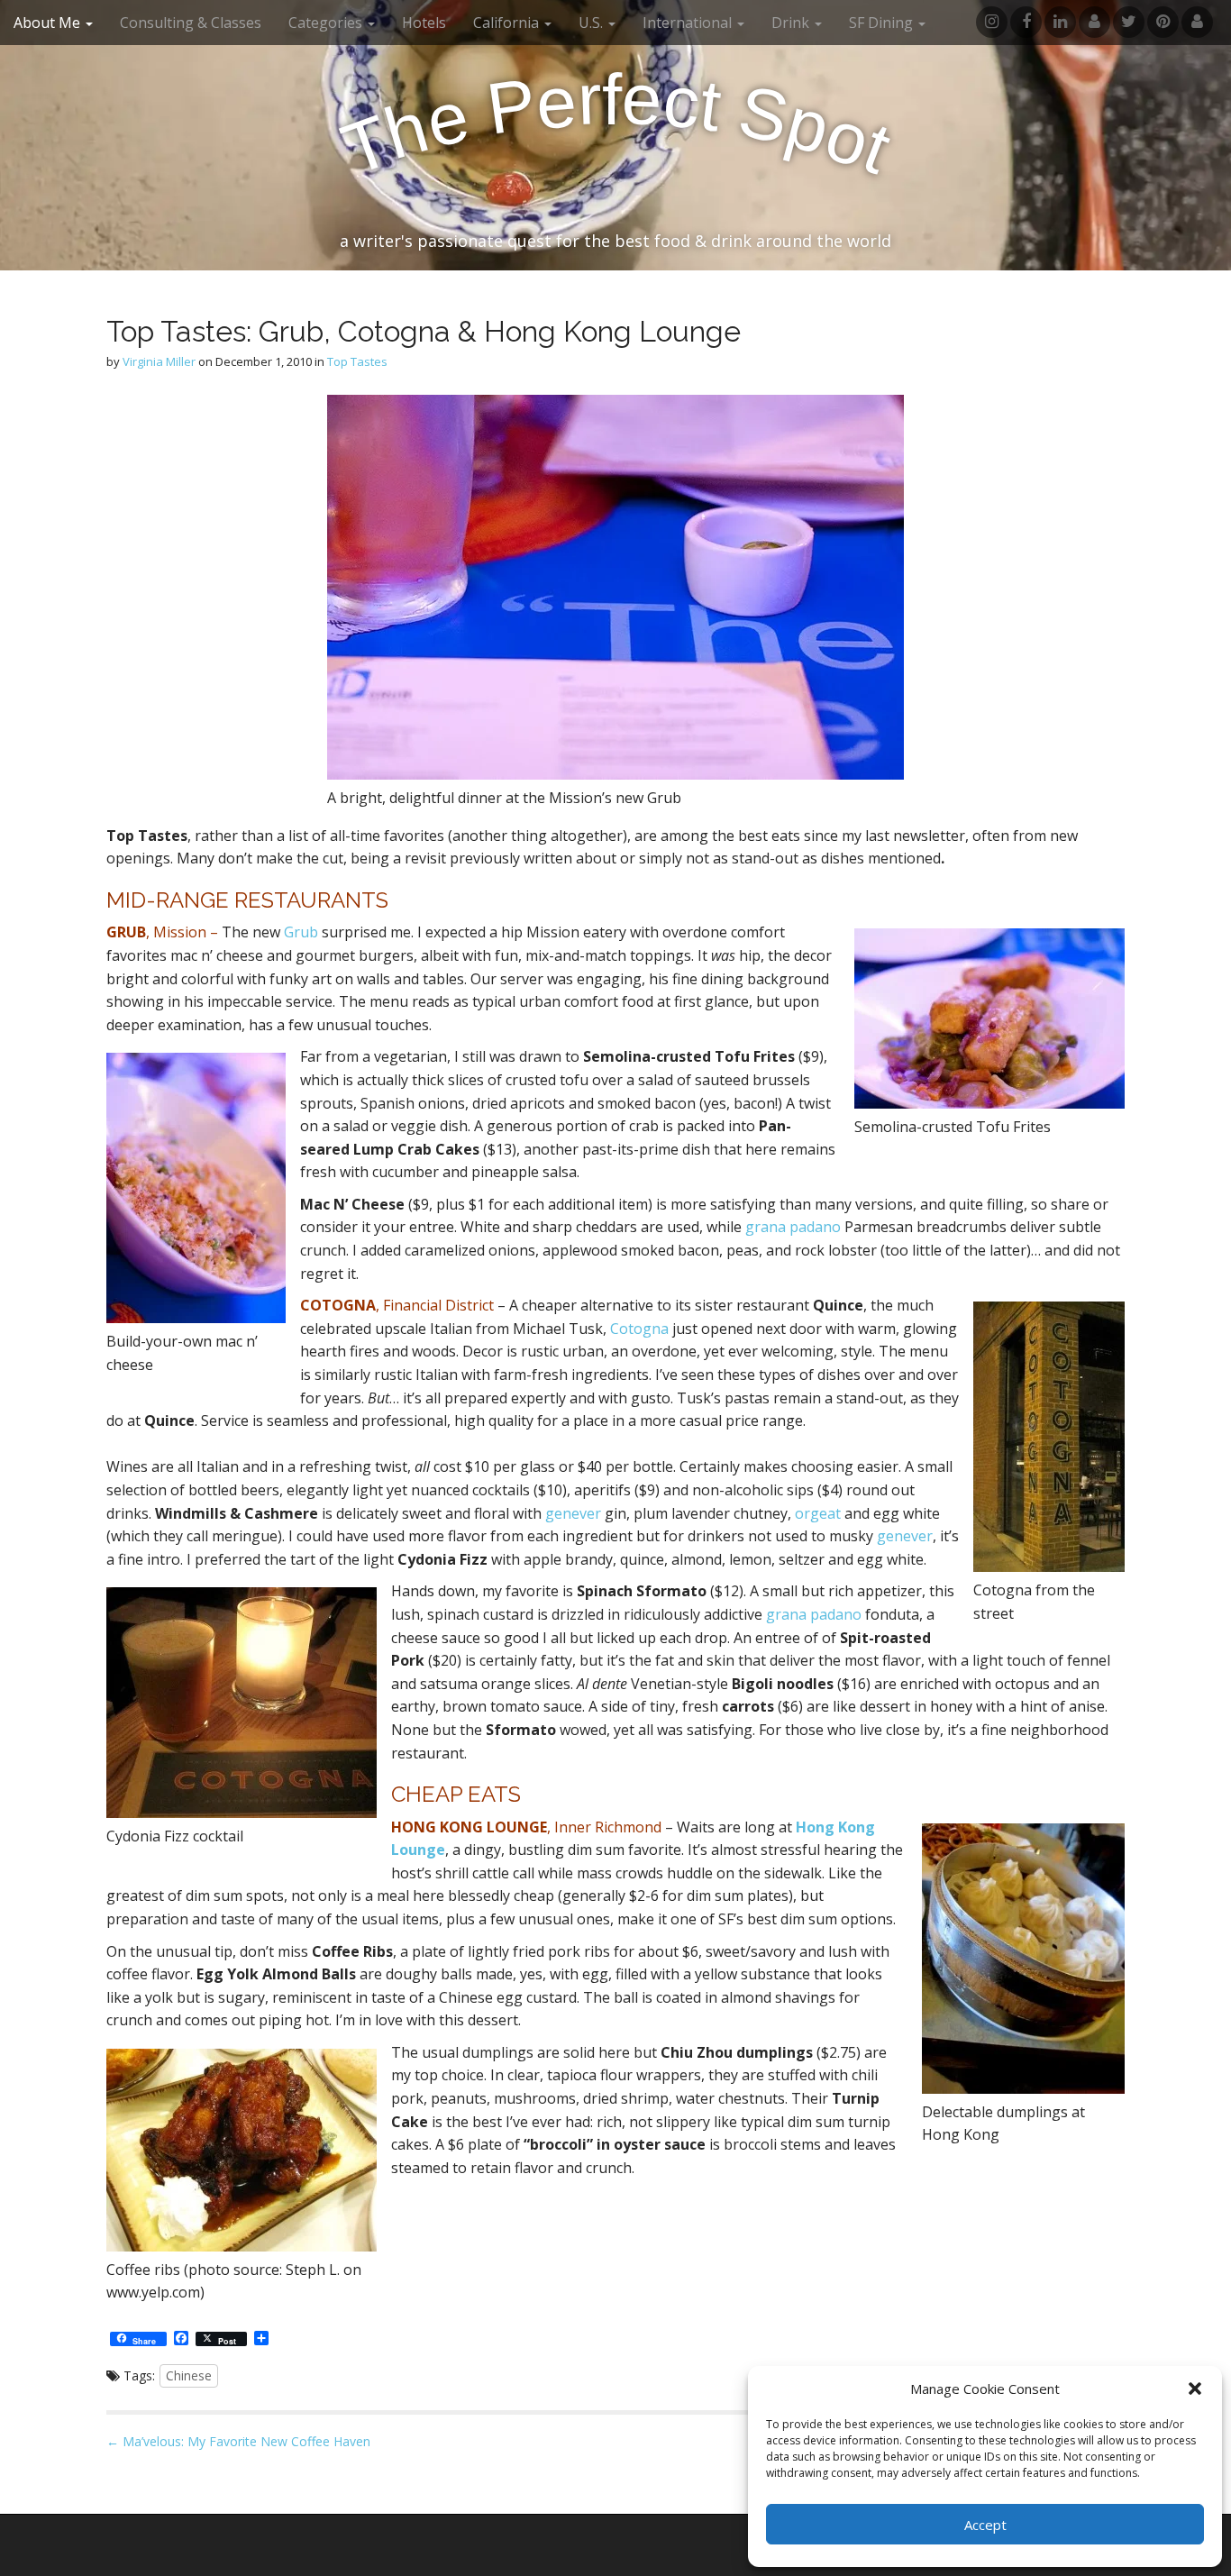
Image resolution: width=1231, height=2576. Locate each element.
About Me (49, 23)
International (689, 23)
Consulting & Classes (191, 23)
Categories (327, 23)
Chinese (189, 2375)
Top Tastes (357, 361)
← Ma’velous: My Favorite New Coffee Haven (238, 2441)
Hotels (424, 23)
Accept (985, 2525)
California (508, 23)
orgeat (818, 1513)
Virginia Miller (159, 361)
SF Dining (883, 23)
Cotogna (641, 1329)
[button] (1195, 2389)
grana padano (793, 1227)
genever (573, 1513)
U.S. (593, 23)
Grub (301, 932)
